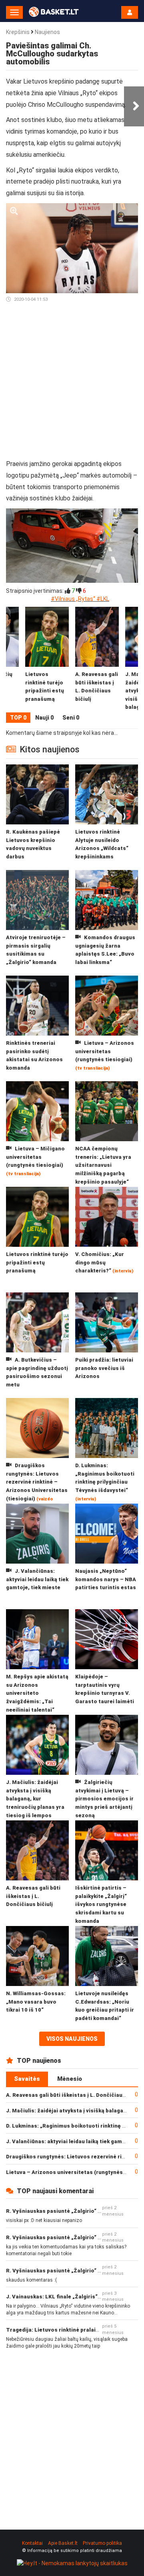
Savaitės (27, 2079)
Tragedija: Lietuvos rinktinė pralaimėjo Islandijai (70, 2330)
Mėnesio (70, 2079)
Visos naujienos (72, 2039)
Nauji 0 (44, 718)
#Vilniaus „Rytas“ (73, 599)
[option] (97, 660)
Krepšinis (18, 32)
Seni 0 (71, 718)
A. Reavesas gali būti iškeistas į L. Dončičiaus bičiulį (74, 2095)
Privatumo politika (102, 2543)
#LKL (103, 599)
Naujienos (47, 32)
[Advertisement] (72, 384)
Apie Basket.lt (63, 2543)
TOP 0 (18, 718)
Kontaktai (32, 2543)
